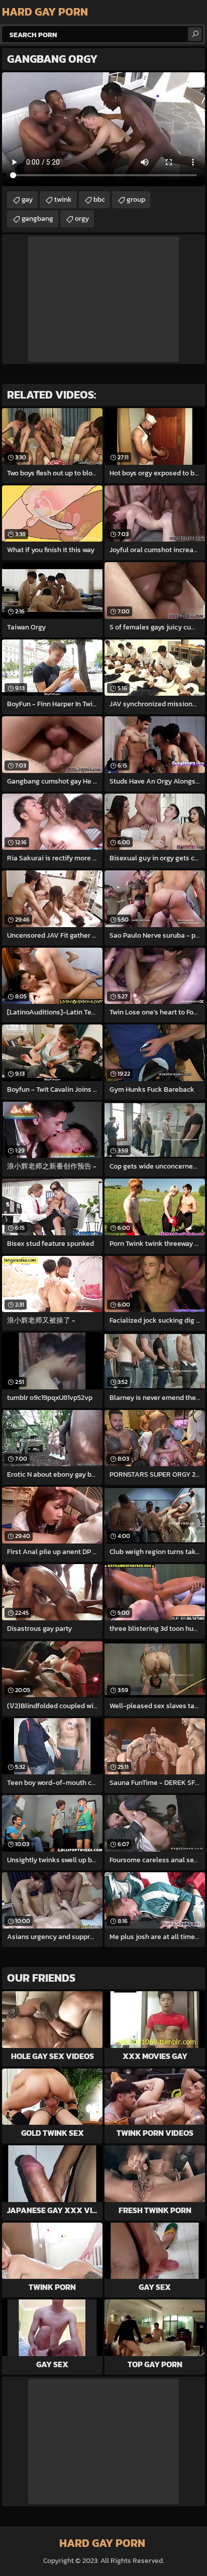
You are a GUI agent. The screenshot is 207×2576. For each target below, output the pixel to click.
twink (63, 200)
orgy (82, 219)
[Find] (195, 34)
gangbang (37, 219)
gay (27, 200)
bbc (99, 200)
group (136, 200)
